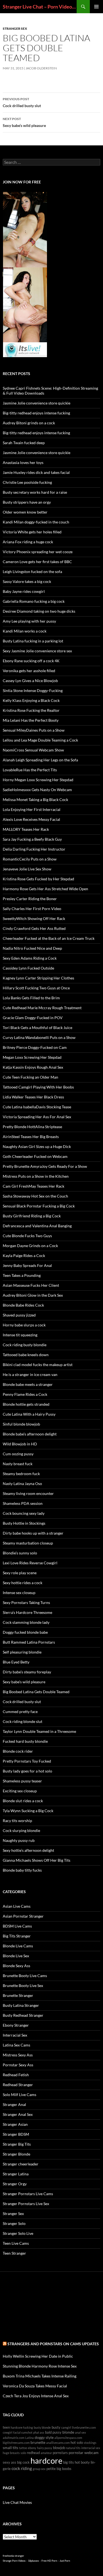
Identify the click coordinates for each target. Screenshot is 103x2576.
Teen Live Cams (16, 2243)
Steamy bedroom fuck (21, 1474)
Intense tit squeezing (20, 1335)
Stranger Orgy (15, 2184)
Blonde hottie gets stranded (26, 1404)
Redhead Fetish (16, 2075)
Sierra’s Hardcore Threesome (27, 1612)
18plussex (34, 2561)
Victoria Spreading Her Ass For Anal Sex (37, 1117)
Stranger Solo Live (18, 2233)
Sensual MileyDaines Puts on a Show (34, 730)
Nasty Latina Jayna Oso (22, 1484)
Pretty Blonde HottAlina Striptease (32, 1127)
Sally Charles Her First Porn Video (32, 909)
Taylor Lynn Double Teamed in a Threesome (39, 1731)
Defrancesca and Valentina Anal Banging (37, 1226)
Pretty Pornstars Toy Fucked (27, 1761)
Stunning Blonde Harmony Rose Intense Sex (40, 2366)
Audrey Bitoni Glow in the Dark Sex (33, 1295)
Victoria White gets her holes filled (32, 532)
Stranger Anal (14, 2104)
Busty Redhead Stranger (23, 2015)
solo (23, 2453)
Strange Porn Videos (14, 2561)
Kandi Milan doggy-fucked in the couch (36, 522)
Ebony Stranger (16, 2025)
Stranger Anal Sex (18, 2114)
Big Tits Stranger (17, 1936)
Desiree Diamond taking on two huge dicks (39, 611)
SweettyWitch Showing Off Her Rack (34, 918)
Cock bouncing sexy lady (24, 1513)
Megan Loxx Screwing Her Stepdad (32, 1057)
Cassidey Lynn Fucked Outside (28, 968)
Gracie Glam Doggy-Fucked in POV (33, 1018)
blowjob (59, 2448)
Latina (30, 2438)
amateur (46, 2453)
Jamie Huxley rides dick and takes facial (36, 472)
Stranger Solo (14, 2223)
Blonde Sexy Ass (16, 1966)
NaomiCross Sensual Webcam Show (33, 750)
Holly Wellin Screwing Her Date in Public (38, 2356)
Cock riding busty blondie (25, 1345)
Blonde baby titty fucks (22, 1870)
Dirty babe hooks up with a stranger (33, 1533)
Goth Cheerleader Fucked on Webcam (35, 1156)
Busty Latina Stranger (21, 2005)
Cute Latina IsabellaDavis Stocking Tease (37, 1107)
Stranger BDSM (16, 2134)
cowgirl (8, 2432)
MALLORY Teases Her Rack (26, 829)
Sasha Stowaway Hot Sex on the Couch (35, 1196)
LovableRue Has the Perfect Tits (30, 770)
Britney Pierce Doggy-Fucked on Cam (35, 1047)
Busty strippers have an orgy (27, 502)
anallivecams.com (58, 2443)
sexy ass (9, 2462)
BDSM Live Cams (17, 1926)
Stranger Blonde (16, 2154)
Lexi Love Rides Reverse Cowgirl (30, 1563)
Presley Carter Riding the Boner (30, 899)
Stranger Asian (15, 2124)
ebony (32, 2448)
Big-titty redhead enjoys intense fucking (36, 413)
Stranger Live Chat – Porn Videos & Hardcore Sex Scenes (40, 7)
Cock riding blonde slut (23, 1721)
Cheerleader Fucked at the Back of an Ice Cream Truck (49, 938)
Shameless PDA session (23, 1503)
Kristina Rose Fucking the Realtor (31, 710)
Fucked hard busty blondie (25, 1741)
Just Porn (65, 2561)
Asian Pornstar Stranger (23, 1916)
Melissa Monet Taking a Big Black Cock (35, 800)
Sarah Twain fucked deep (24, 443)
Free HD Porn (49, 2561)
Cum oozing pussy (18, 1454)
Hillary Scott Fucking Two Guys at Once (36, 988)
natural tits (73, 2448)
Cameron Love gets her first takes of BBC (37, 562)
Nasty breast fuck (18, 1464)
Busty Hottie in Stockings (24, 1523)
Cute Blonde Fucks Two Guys (27, 1236)
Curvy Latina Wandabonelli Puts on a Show (39, 1037)
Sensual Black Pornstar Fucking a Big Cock (39, 1206)
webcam (91, 2453)
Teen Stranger (14, 2253)
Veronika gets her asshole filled (29, 671)
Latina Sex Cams (16, 2045)
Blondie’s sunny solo (20, 1553)
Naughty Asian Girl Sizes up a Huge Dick (37, 1146)
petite (51, 2469)
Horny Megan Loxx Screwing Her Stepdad (38, 780)
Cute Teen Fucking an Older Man (30, 1077)
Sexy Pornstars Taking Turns (26, 1602)
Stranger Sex (15, 28)
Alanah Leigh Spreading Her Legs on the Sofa (40, 760)
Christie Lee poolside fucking (27, 482)
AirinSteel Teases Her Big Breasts (31, 1137)
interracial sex (91, 2448)
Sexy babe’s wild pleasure (24, 122)
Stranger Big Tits (17, 2144)
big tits (69, 2462)
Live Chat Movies (17, 2502)
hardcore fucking (22, 2427)
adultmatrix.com (14, 2438)
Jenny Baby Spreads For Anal (27, 1265)
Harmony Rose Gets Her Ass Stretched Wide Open (45, 889)
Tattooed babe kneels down (26, 1355)
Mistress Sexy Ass (18, 2055)
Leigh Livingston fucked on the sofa (32, 572)
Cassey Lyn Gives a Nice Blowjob (30, 681)
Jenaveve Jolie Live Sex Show (27, 869)
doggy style (44, 2437)
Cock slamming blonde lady (26, 1622)
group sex (39, 2469)
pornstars (60, 2453)
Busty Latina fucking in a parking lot (33, 641)
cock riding (22, 2468)
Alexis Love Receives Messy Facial (31, 819)
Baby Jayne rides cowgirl (24, 591)
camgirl (66, 2427)
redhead (33, 2453)
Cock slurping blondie (21, 1830)
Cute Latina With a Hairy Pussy (29, 1414)
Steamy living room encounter (28, 1493)
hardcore (46, 2460)
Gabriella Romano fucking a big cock (34, 601)
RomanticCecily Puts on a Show (30, 859)
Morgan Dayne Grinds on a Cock (30, 1246)
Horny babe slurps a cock (24, 1325)
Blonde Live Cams (18, 1946)
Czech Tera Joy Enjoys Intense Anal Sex (36, 2396)
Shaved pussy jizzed (19, 1315)
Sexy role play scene (20, 1573)
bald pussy (53, 2432)
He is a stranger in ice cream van (30, 1374)
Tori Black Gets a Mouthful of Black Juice (37, 1028)
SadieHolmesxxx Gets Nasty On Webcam (37, 790)
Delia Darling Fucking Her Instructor (34, 849)
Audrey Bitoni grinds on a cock (29, 423)
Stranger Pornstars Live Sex (26, 2204)
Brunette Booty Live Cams (25, 1976)
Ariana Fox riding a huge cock (28, 542)
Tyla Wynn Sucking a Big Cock (28, 1811)
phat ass (39, 2432)
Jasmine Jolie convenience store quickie (37, 403)
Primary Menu (96, 7)
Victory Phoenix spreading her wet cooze (38, 552)
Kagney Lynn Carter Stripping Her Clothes (38, 978)
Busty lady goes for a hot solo (27, 1771)
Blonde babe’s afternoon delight (30, 1434)
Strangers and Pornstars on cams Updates (53, 2344)
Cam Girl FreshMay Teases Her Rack (34, 1186)
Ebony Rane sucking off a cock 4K (31, 661)
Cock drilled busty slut (22, 102)
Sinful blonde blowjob (21, 1424)
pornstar (76, 2453)
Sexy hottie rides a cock (23, 1583)
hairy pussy (45, 2448)
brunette (38, 2442)
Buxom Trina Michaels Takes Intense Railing (40, 2376)
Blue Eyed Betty (16, 1662)
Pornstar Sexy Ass (18, 2065)
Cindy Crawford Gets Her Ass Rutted (34, 928)
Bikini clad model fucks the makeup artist (38, 1365)
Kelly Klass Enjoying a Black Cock (31, 700)
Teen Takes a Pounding (22, 1275)
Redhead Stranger (18, 2085)
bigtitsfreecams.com (16, 2443)
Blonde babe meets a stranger (28, 1384)
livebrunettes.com (84, 2427)
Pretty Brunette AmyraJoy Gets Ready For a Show (45, 1166)
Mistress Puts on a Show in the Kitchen (36, 1176)
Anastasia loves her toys (23, 462)
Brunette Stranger (18, 1995)
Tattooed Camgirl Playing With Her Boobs (38, 1087)
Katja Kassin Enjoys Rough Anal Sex (33, 1067)
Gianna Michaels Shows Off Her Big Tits (37, 1860)
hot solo (77, 2443)
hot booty (82, 2462)
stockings (90, 2443)
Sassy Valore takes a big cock (27, 581)
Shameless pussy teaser (22, 1781)
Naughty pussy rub (19, 1840)
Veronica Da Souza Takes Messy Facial (35, 2386)
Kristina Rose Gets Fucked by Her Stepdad (38, 879)
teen (6, 2427)
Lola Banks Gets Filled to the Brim (31, 998)
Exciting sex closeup (20, 1791)
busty (56, 2427)
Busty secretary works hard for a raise (35, 492)
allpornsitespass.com (68, 2438)
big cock (23, 2462)
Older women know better (25, 512)
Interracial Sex (15, 2035)
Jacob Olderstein (41, 68)
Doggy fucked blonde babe (25, 1632)
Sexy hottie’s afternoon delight (28, 1850)
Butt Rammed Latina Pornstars (29, 1642)
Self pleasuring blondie (22, 1652)
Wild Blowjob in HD (20, 1444)
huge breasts (11, 2453)
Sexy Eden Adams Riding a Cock (30, 958)
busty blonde (42, 2427)
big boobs (64, 2469)
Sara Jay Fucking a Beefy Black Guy (32, 839)
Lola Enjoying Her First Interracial (32, 809)
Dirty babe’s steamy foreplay (27, 1672)
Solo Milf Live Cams (20, 2095)
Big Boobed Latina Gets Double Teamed (36, 1692)
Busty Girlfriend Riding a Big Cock (32, 1216)
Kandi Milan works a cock (25, 631)
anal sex (80, 2432)
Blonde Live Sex (16, 1956)
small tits (10, 2448)
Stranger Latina (16, 2174)
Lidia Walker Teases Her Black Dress (33, 1097)
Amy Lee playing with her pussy (29, 621)
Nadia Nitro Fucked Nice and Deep (32, 948)
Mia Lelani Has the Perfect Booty (31, 720)
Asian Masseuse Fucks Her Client (31, 1285)
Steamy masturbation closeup (28, 1543)
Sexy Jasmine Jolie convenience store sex (37, 651)
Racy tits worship (17, 1821)
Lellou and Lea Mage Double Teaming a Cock (40, 740)
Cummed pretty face (20, 1712)
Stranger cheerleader (21, 2164)
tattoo (23, 2448)
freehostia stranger (13, 2556)
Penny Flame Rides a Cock (25, 1394)
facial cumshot (23, 2432)
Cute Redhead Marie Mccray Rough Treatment (42, 1008)
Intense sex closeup (19, 1593)
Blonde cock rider (18, 1751)
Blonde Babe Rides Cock (23, 1305)
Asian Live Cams (17, 1906)
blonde (68, 2432)
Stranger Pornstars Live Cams (28, 2194)
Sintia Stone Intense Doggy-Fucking (33, 690)
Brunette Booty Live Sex (23, 1985)
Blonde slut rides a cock (23, 1801)
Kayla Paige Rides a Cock (24, 1256)
